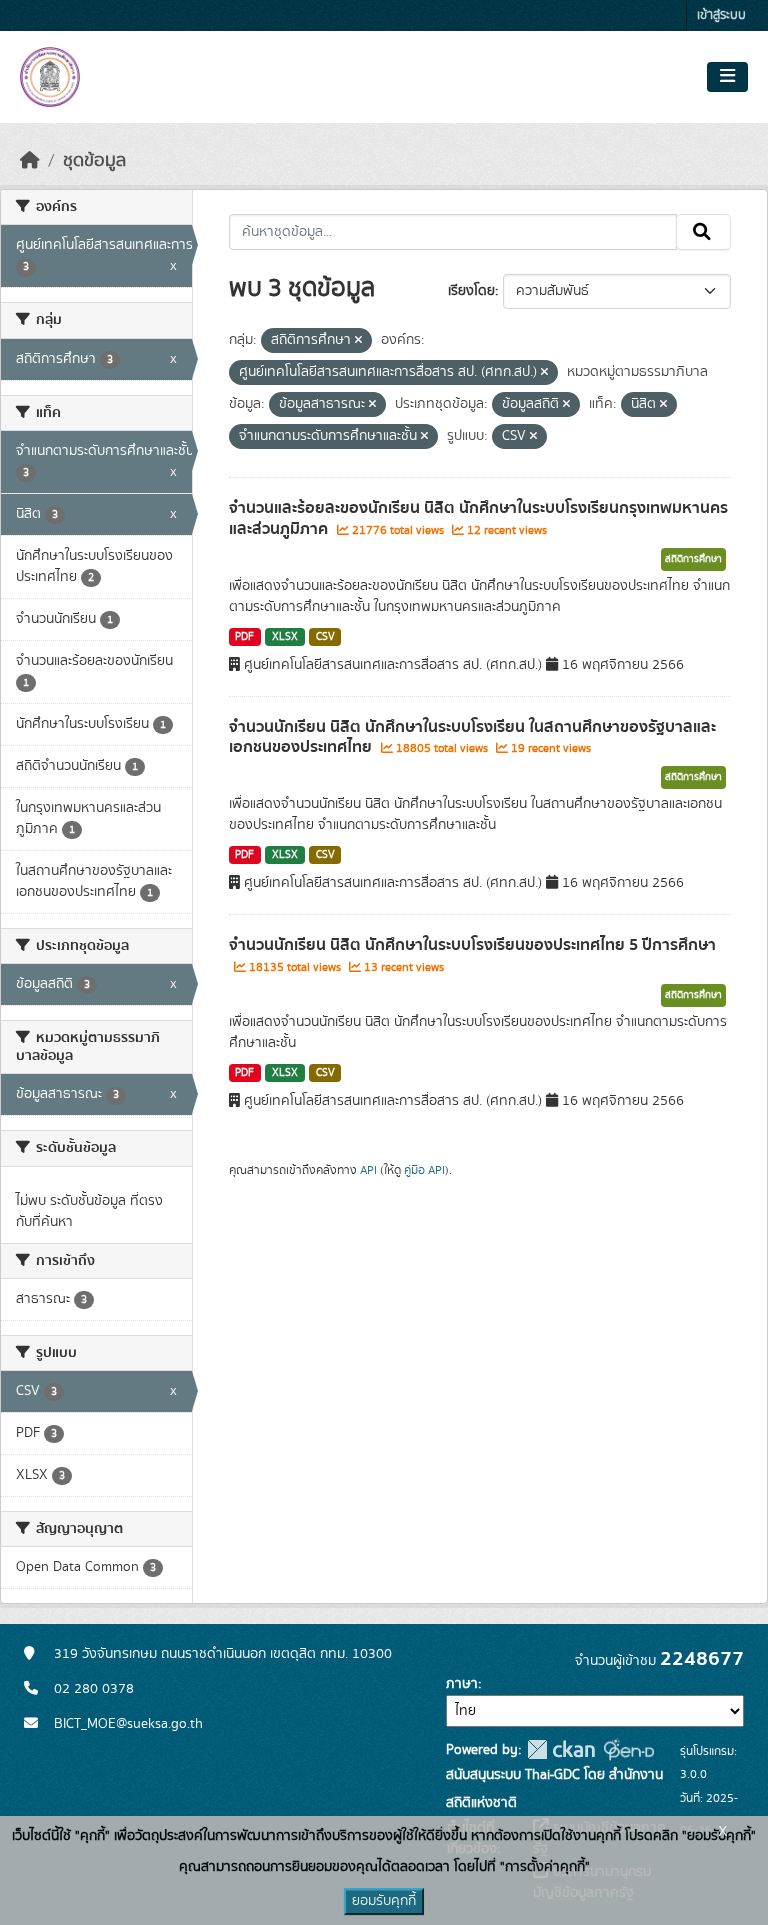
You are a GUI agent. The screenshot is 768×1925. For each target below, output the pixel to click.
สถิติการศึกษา (693, 559)
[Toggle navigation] (727, 77)
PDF (244, 637)
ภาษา (462, 1684)
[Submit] (703, 232)
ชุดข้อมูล (94, 161)
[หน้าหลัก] (30, 161)
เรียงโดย (471, 291)
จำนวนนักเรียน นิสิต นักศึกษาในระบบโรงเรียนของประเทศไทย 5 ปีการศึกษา (472, 945)
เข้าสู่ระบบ (721, 15)
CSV (325, 637)
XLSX (285, 637)
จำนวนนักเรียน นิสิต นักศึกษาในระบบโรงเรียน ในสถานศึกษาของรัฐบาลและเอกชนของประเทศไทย (472, 737)
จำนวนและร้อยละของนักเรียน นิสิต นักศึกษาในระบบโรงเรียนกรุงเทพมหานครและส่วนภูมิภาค (478, 518)
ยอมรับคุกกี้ (384, 1901)
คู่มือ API (424, 1170)
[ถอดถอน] (358, 341)
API (368, 1170)
